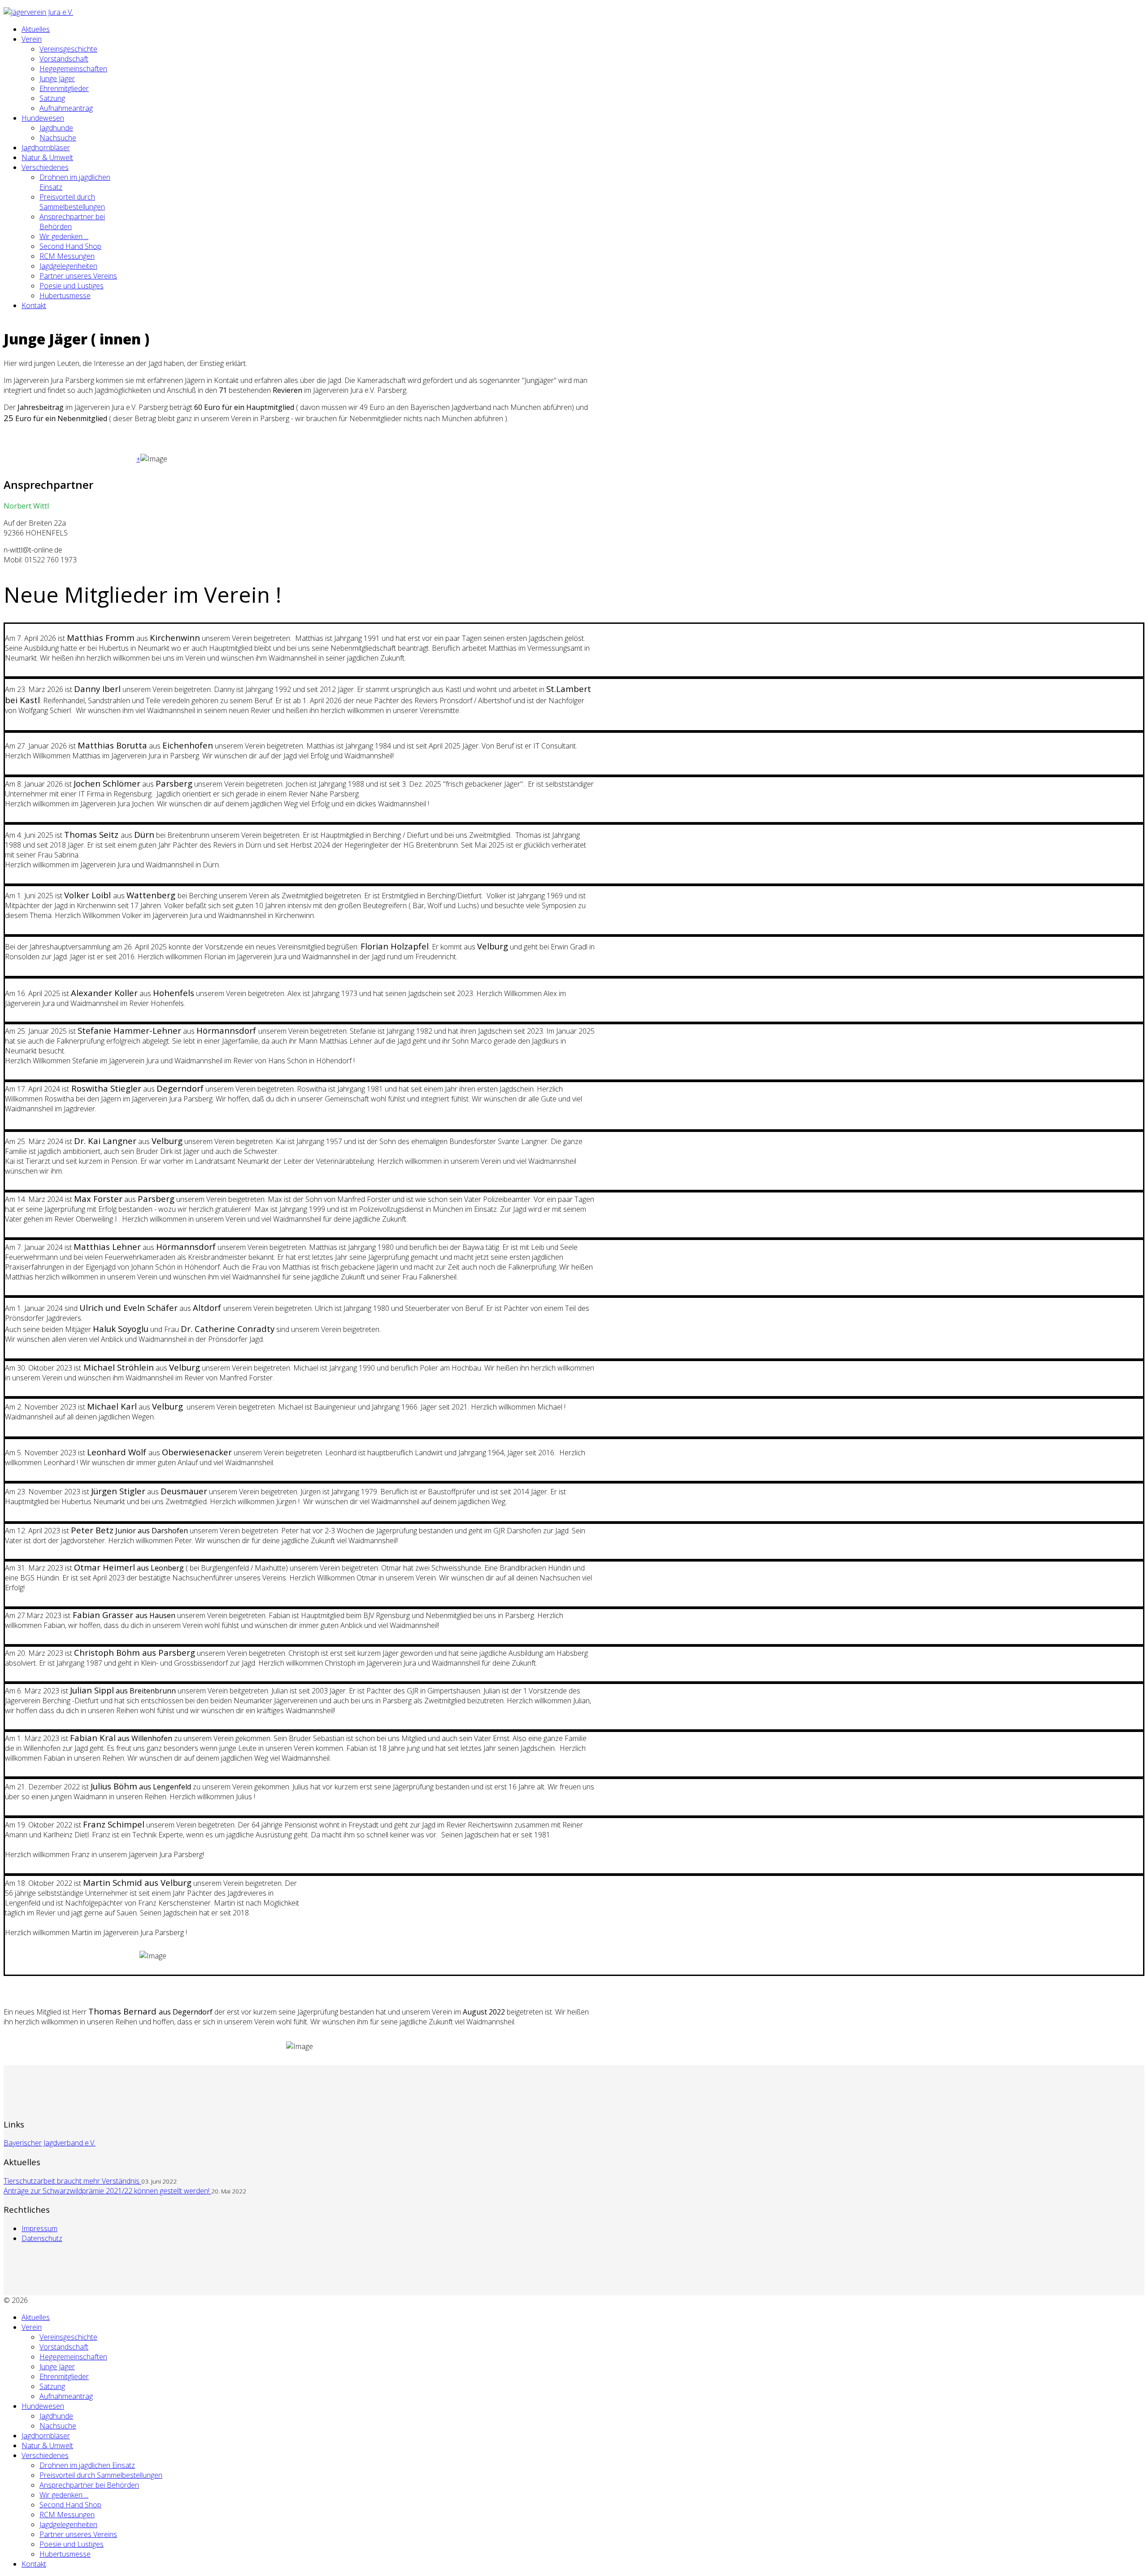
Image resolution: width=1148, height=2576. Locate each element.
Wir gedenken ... (64, 236)
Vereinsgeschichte (68, 49)
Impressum (39, 2228)
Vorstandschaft (64, 59)
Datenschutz (42, 2238)
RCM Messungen (67, 256)
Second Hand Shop (70, 246)
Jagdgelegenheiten (68, 266)
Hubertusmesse (65, 296)
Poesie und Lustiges (72, 286)
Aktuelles (36, 29)
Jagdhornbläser (46, 148)
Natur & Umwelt (47, 157)
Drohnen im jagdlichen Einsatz (87, 2465)
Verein (32, 39)
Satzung (52, 98)
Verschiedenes (45, 167)
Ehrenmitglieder (64, 88)
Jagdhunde (56, 128)
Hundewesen (43, 118)
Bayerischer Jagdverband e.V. (50, 2143)
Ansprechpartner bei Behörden (89, 2485)
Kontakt (34, 305)
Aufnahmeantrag (66, 108)
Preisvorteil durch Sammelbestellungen (72, 202)
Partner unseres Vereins (78, 276)
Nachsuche (58, 138)
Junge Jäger (57, 78)
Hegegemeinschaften (73, 69)
